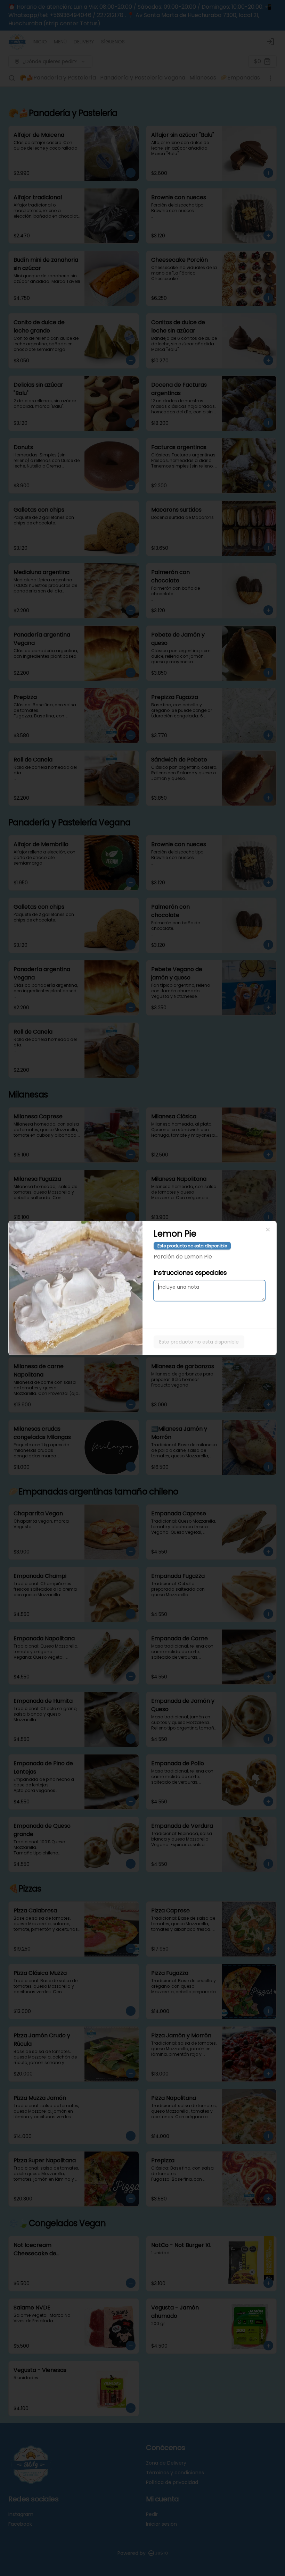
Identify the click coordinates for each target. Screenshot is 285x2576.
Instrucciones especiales (190, 1273)
